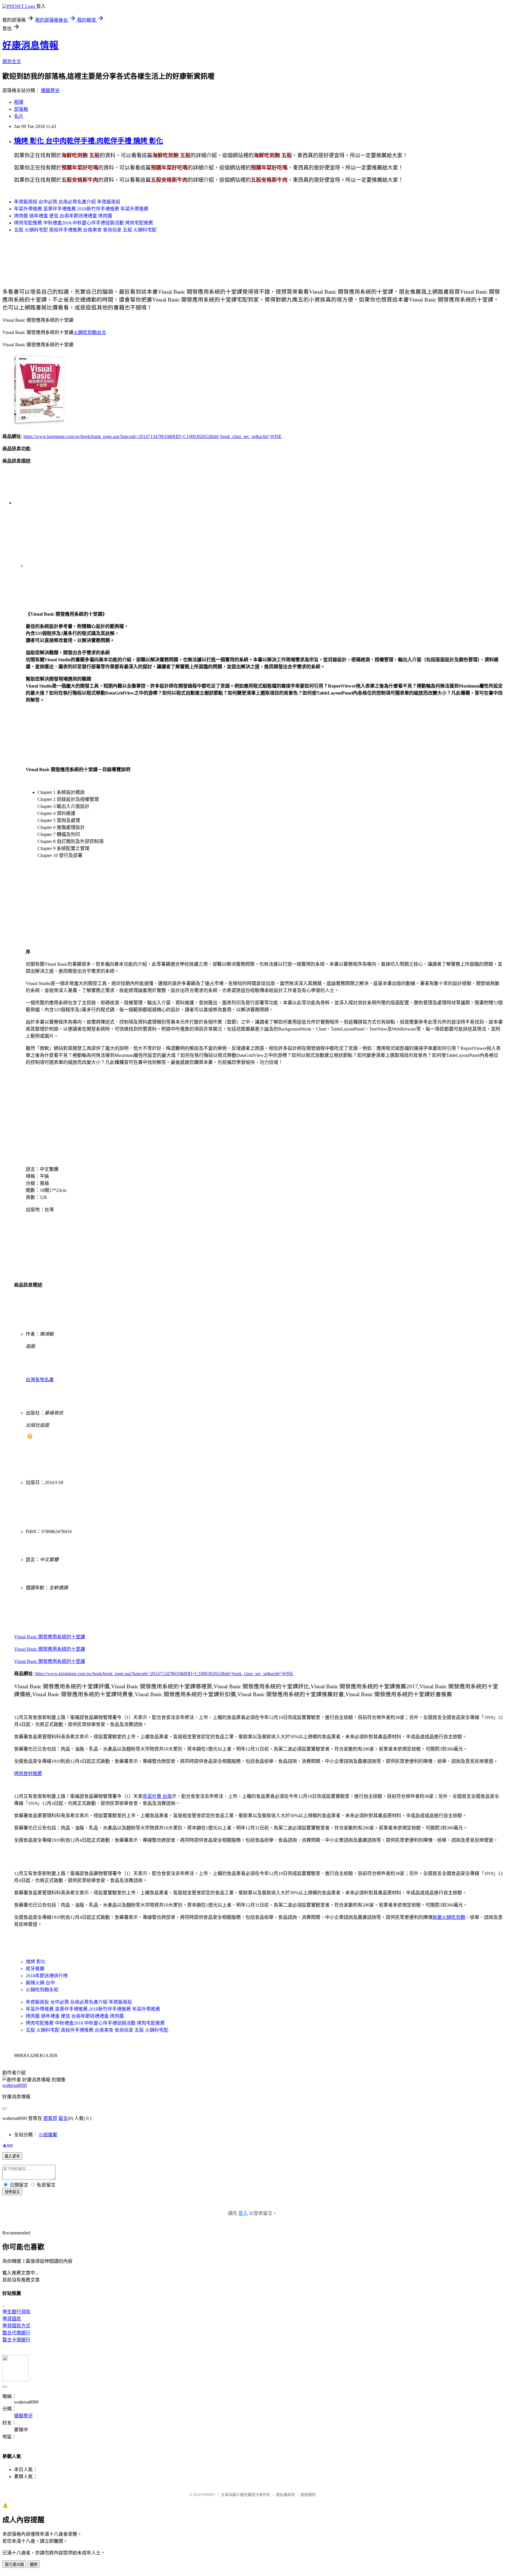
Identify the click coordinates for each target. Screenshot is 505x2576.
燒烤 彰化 (36, 1962)
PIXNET (209, 2495)
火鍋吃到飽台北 (90, 332)
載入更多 (12, 2156)
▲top (8, 2145)
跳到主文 (12, 62)
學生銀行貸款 (16, 2312)
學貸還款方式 (16, 2326)
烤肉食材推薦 (28, 1773)
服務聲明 (308, 2495)
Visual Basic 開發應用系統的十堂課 (50, 1637)
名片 (19, 116)
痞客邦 (50, 2118)
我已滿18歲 (14, 2564)
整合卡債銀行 (16, 2340)
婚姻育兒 (50, 90)
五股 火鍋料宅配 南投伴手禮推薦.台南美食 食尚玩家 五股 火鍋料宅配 (85, 230)
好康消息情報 (30, 45)
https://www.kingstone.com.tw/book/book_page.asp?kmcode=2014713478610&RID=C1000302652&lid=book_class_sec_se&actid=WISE (153, 436)
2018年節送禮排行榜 (47, 1976)
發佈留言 (12, 2192)
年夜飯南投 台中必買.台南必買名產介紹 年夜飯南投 (67, 202)
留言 (63, 2118)
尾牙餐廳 (35, 1969)
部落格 (21, 109)
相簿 (19, 102)
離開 (34, 2564)
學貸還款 (12, 2319)
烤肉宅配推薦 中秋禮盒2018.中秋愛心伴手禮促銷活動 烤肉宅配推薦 (84, 223)
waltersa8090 (15, 2085)
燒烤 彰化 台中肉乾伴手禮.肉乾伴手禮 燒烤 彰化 (89, 141)
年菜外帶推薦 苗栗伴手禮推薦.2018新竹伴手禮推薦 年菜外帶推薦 (81, 209)
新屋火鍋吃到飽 (449, 1917)
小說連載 (48, 2135)
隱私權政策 (285, 2495)
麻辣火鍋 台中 (40, 1983)
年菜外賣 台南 (157, 1796)
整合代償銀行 (16, 2333)
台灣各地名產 (40, 1380)
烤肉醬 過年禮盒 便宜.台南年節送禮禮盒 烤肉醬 (63, 216)
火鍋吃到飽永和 (42, 1990)
